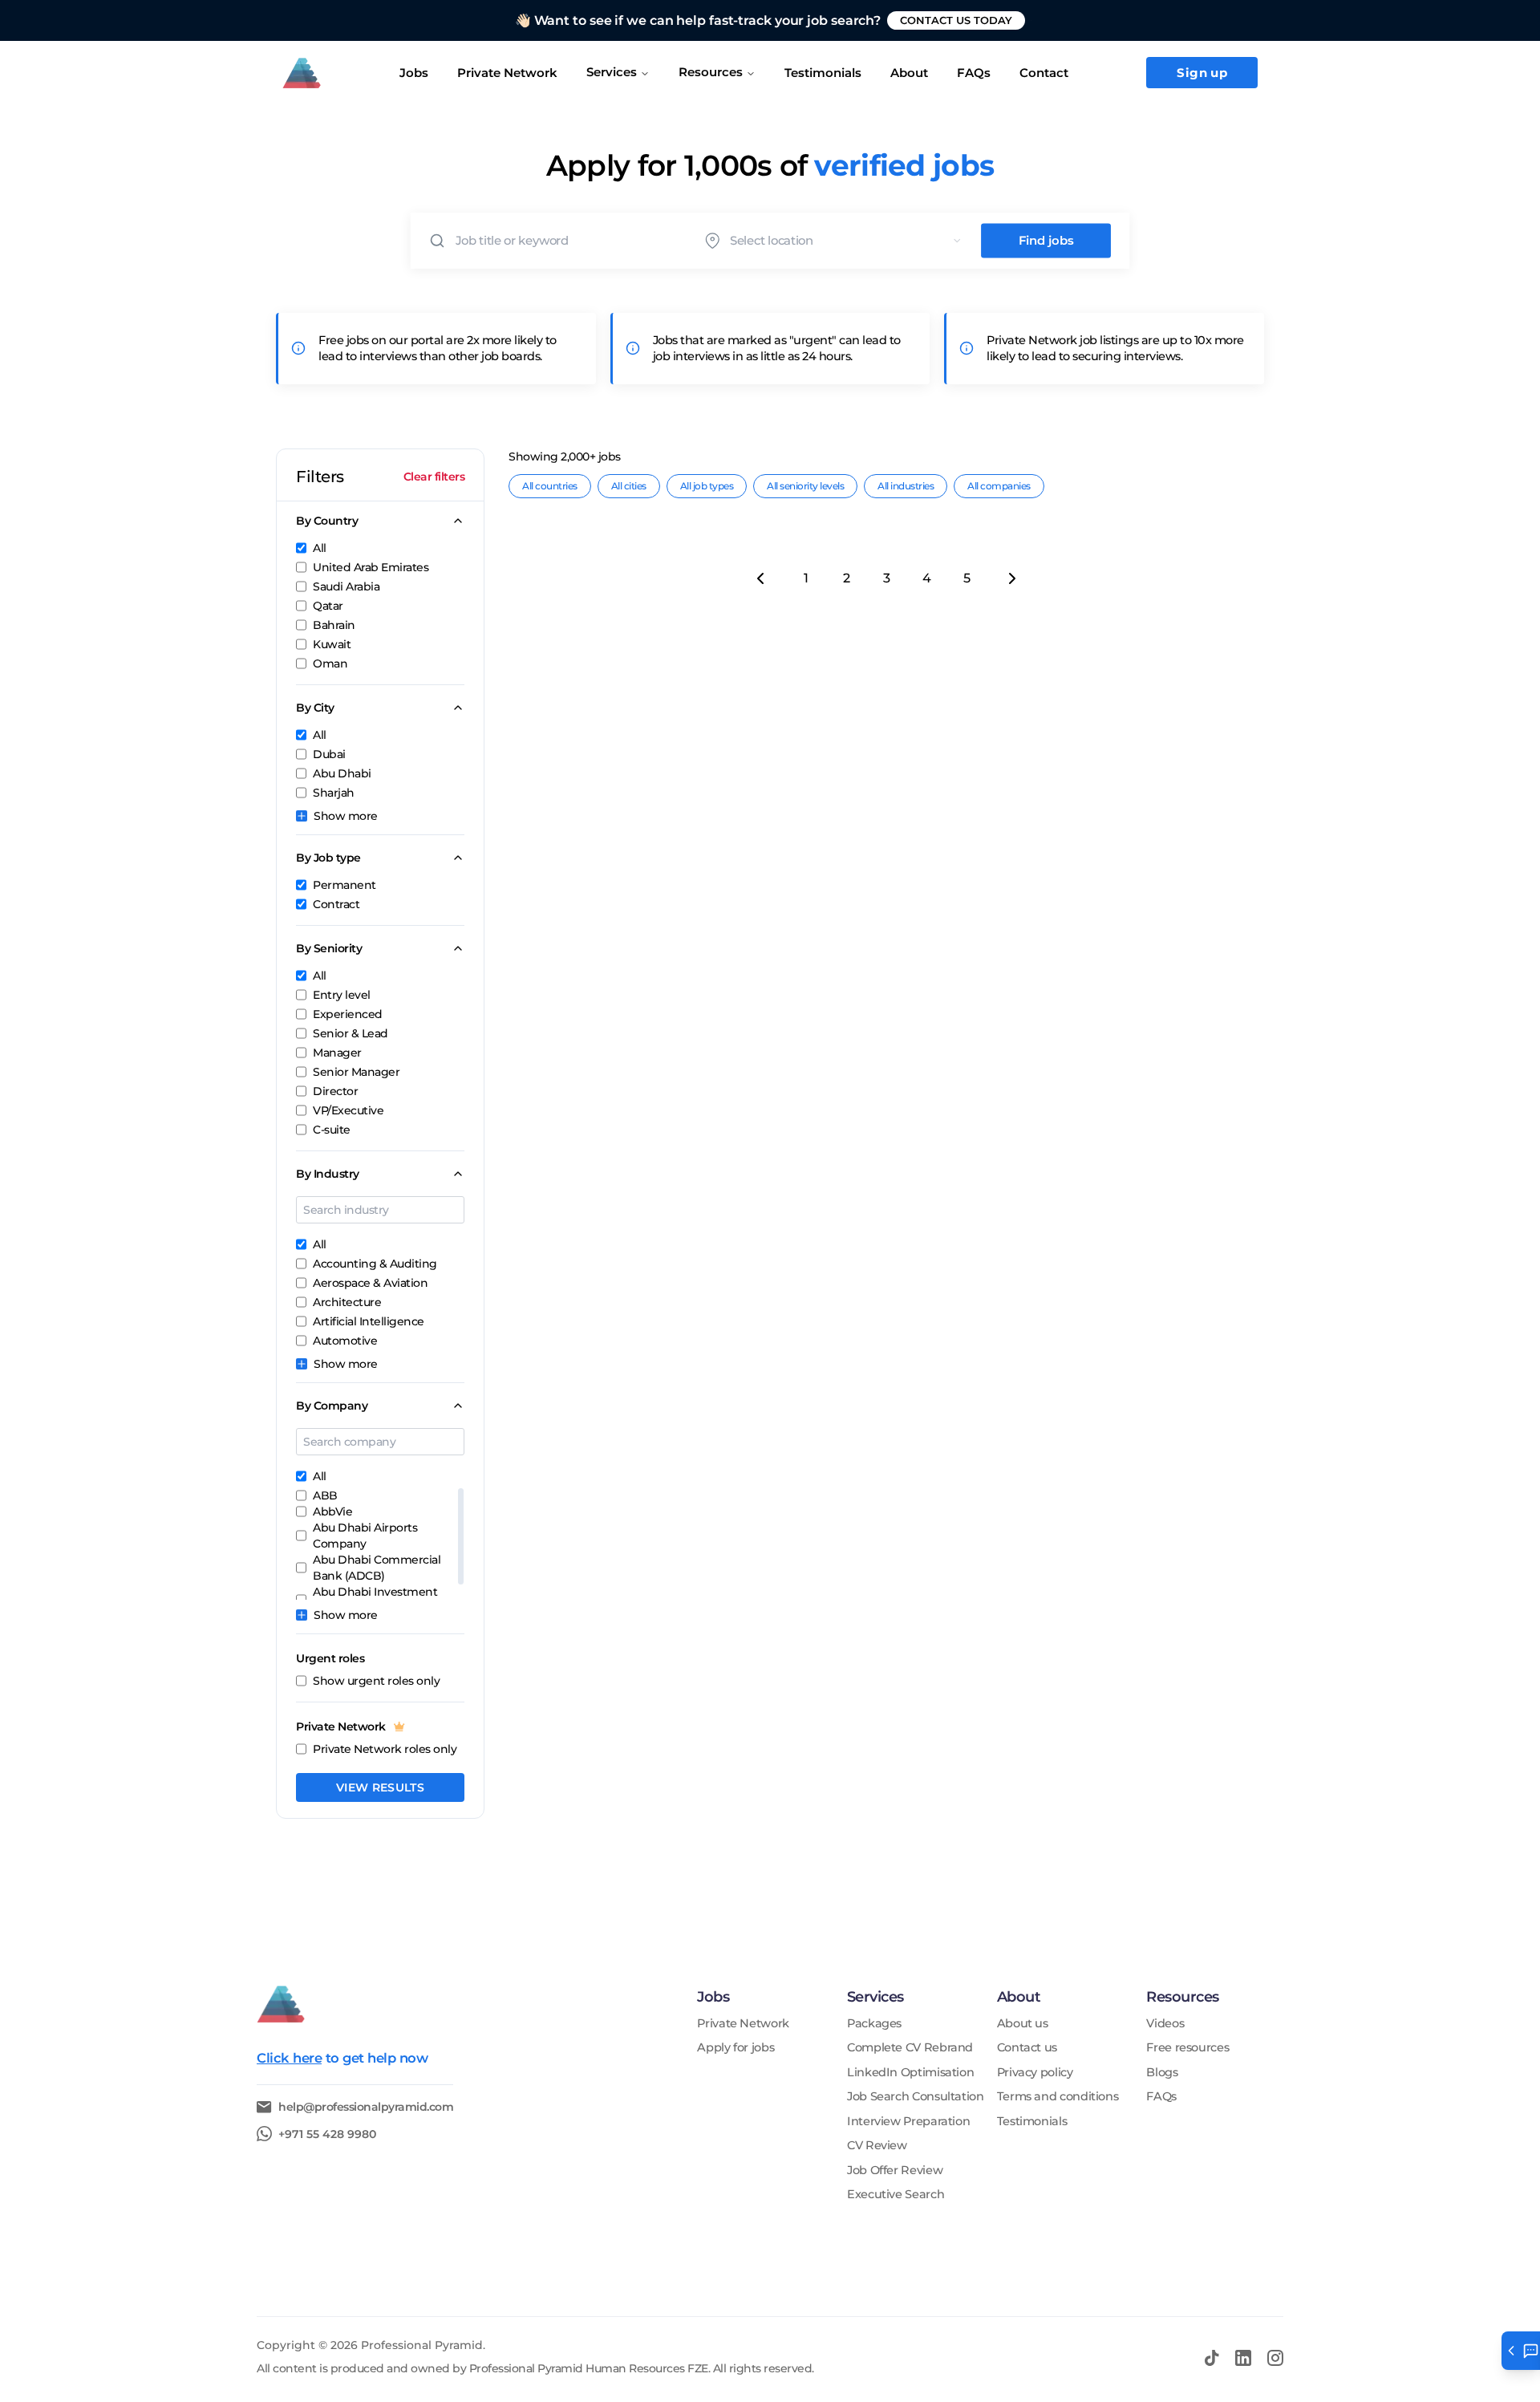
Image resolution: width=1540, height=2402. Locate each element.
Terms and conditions (1058, 2097)
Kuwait (332, 644)
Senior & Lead (351, 1033)
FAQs (974, 73)
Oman (330, 663)
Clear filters (434, 477)
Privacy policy (1035, 2073)
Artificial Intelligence (369, 1321)
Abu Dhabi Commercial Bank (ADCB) (377, 1568)
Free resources (1187, 2048)
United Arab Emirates (371, 567)
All (320, 548)
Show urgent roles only (376, 1681)
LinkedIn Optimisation (910, 2073)
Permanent (344, 885)
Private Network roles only (385, 1749)
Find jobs (1046, 241)
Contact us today (956, 20)
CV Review (877, 2146)
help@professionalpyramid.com (366, 2107)
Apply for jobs (736, 2048)
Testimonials (1032, 2122)
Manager (337, 1053)
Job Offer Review (895, 2171)
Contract (336, 904)
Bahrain (334, 625)
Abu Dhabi (342, 773)
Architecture (347, 1302)
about (909, 73)
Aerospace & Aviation (370, 1283)
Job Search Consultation (916, 2097)
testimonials (823, 73)
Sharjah (334, 793)
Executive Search (896, 2195)
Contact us (1027, 2048)
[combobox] (850, 240)
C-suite (332, 1130)
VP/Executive (348, 1110)
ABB (325, 1495)
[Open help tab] (1521, 2351)
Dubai (329, 754)
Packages (874, 2024)
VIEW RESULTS (380, 1787)
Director (335, 1091)
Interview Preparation (908, 2122)
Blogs (1162, 2073)
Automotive (345, 1341)
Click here (289, 2058)
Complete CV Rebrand (910, 2048)
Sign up (1202, 73)
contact (1044, 73)
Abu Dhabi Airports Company (365, 1536)
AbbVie (332, 1511)
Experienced (348, 1014)
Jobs (414, 73)
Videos (1165, 2024)
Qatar (328, 606)
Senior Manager (356, 1072)
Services (612, 72)
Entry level (342, 995)
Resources (711, 72)
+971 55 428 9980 (327, 2134)
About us (1023, 2024)
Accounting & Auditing (375, 1264)
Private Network (507, 73)
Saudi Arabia (346, 586)
